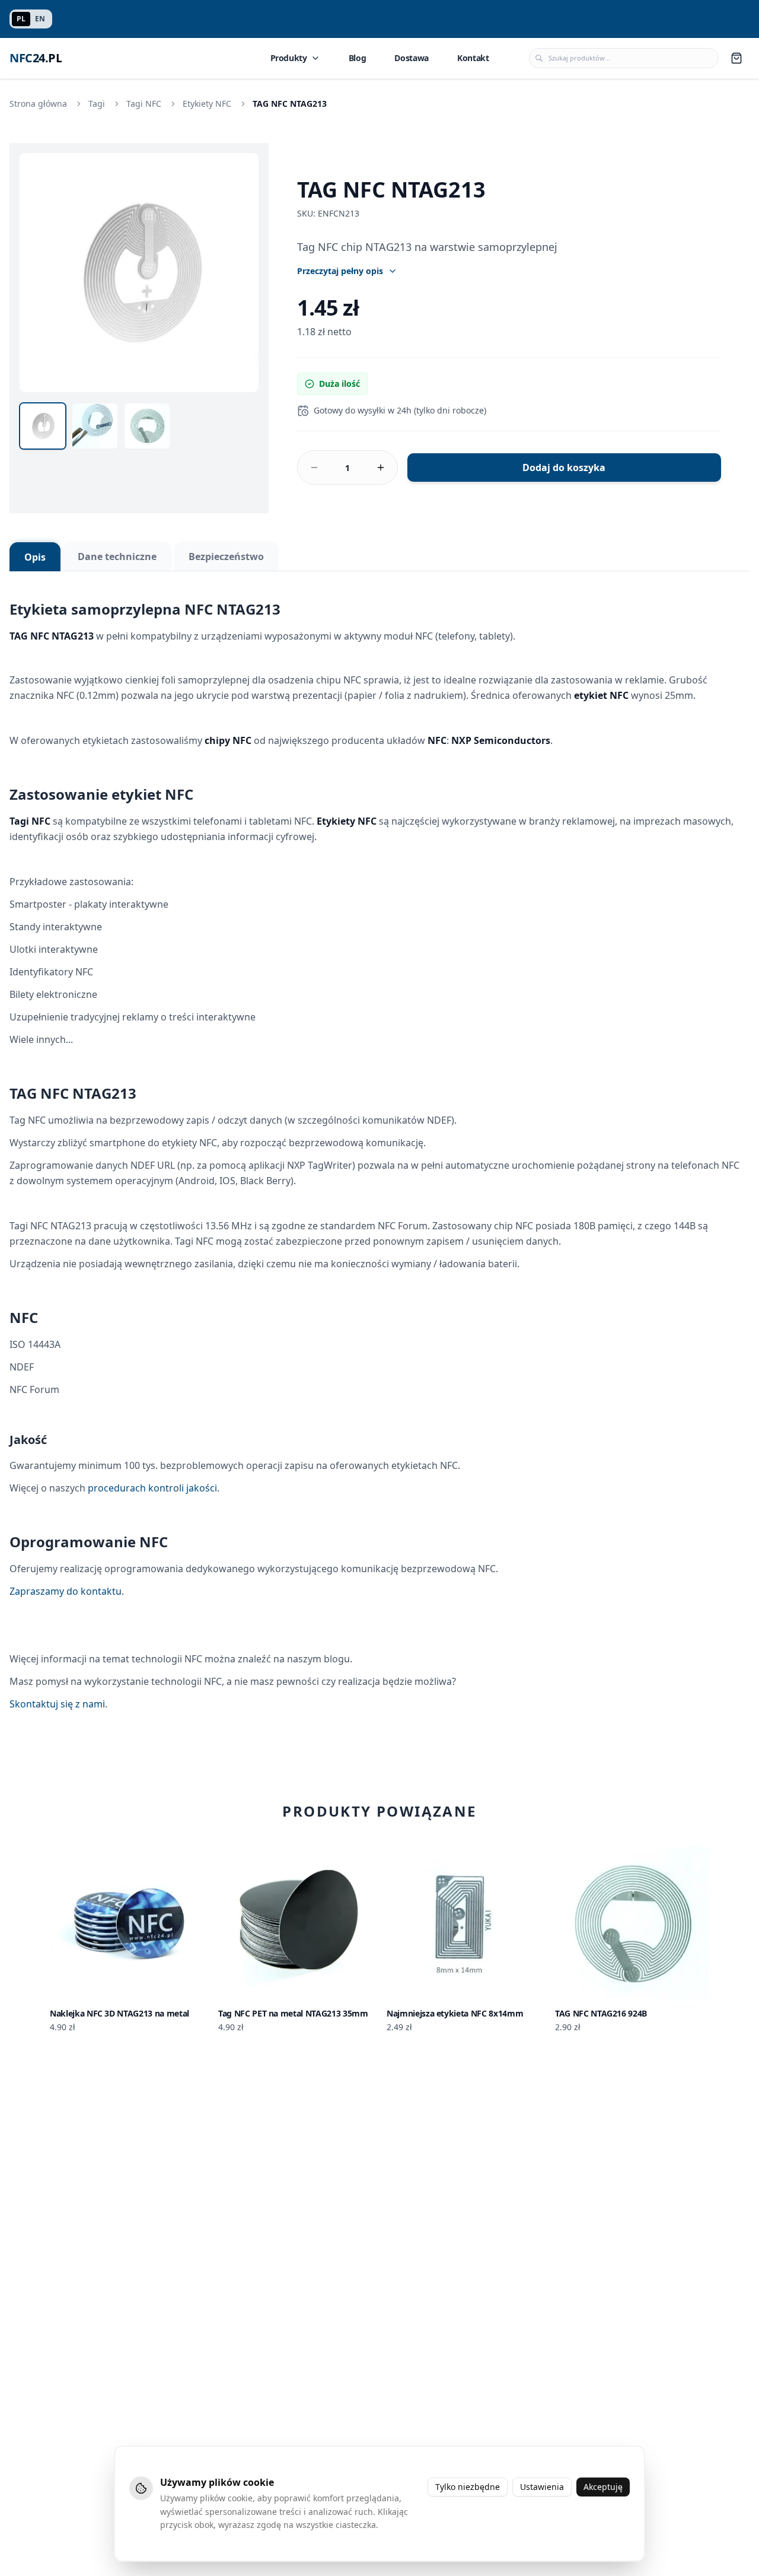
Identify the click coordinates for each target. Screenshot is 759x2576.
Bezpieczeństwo (226, 556)
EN (40, 19)
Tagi (97, 104)
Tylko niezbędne (468, 2487)
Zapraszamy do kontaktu (66, 1591)
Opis (35, 557)
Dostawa (412, 58)
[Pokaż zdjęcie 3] (147, 426)
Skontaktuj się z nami (57, 1704)
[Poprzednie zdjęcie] (35, 272)
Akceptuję (603, 2487)
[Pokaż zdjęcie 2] (95, 426)
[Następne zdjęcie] (243, 272)
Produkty (289, 58)
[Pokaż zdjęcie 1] (43, 426)
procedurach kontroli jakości (152, 1488)
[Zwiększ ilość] (381, 468)
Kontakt (473, 58)
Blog (358, 58)
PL (21, 19)
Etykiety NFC (207, 104)
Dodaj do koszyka (564, 468)
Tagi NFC (144, 104)
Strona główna (38, 104)
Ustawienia (542, 2487)
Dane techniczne (117, 556)
